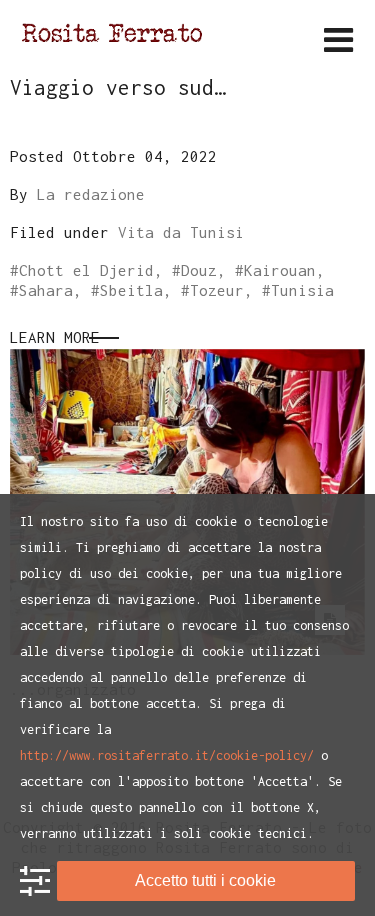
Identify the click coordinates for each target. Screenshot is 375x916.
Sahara (46, 290)
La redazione (91, 194)
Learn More (55, 337)
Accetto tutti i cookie (205, 880)
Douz (199, 270)
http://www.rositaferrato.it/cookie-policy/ (167, 755)
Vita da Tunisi (181, 232)
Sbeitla (131, 290)
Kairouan (280, 270)
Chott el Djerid (86, 270)
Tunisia (302, 290)
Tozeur (217, 290)
